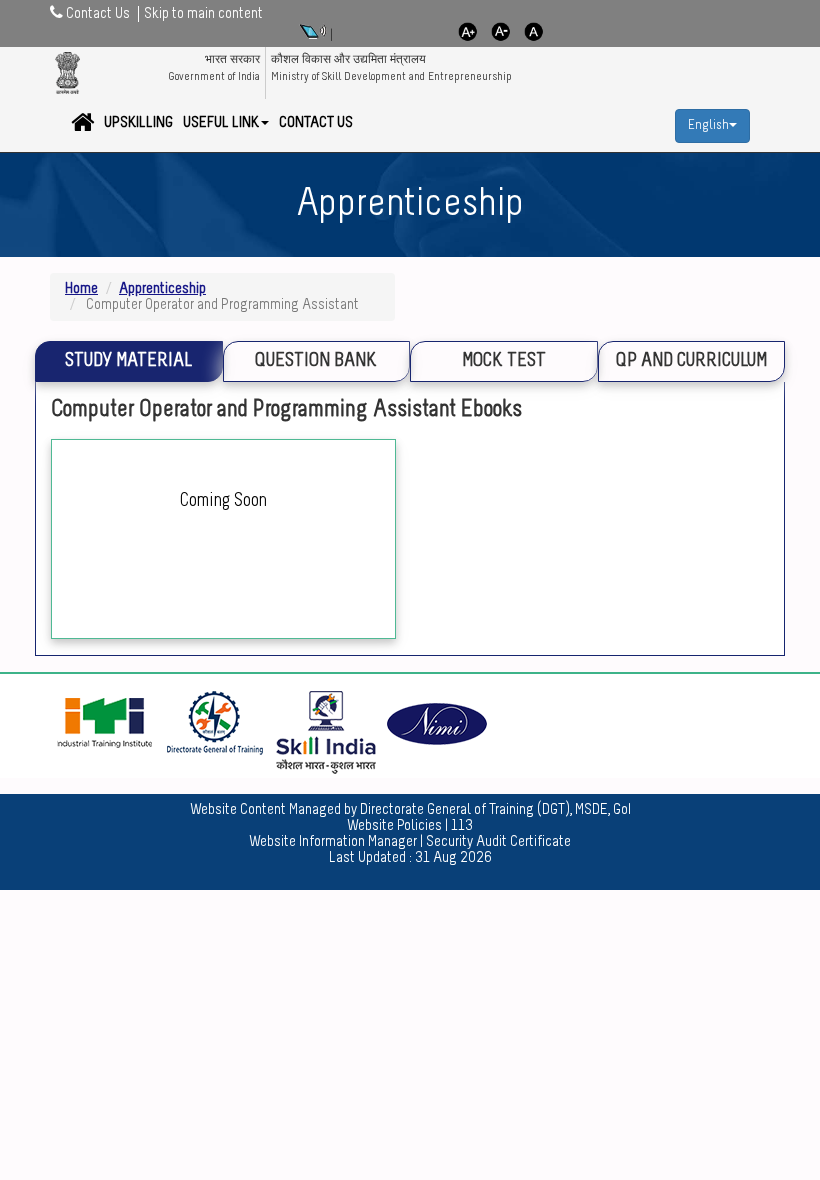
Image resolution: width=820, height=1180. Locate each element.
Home (81, 289)
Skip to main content (203, 14)
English (708, 125)
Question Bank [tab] (316, 361)
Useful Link (221, 123)
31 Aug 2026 (453, 858)
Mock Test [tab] (504, 361)
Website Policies (394, 826)
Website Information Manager (333, 842)
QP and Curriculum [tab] (691, 361)
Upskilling (138, 123)
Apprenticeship (162, 289)
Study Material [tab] (128, 361)
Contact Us (316, 123)
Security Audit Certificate (498, 842)
